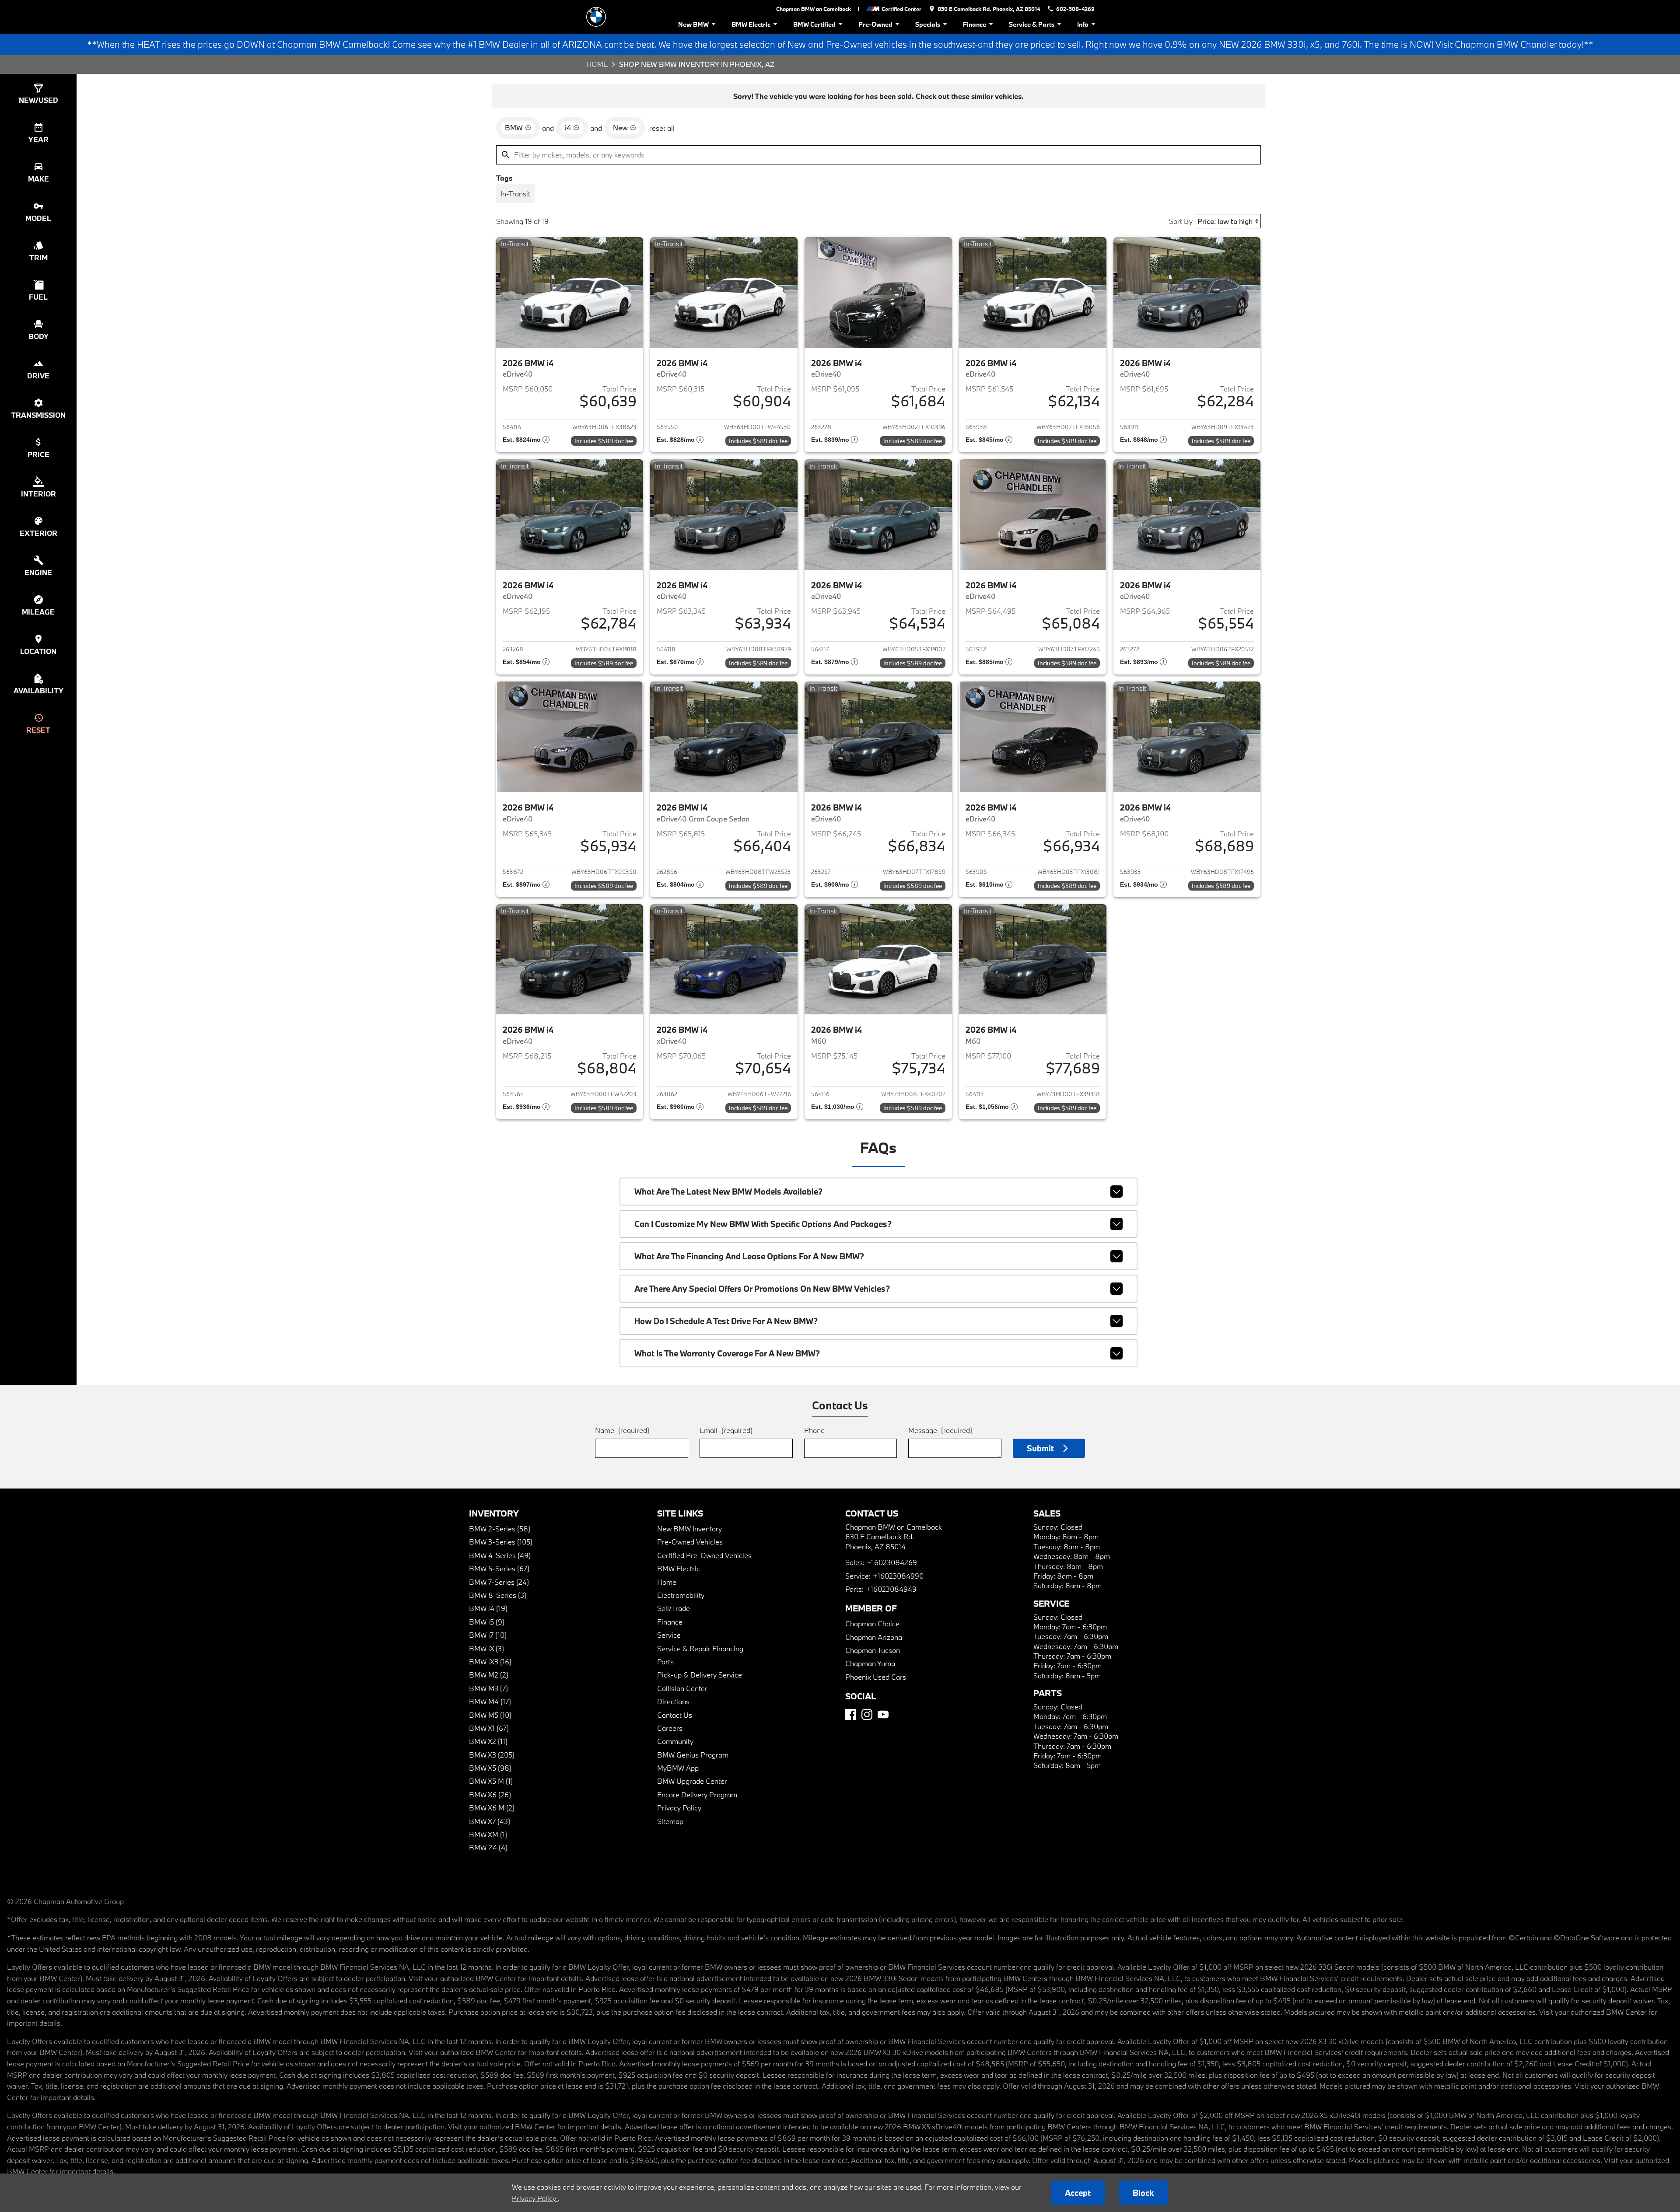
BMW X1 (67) (489, 1728)
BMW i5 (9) (487, 1622)
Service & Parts (1032, 24)
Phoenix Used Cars (876, 1677)
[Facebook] (851, 1714)
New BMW (693, 24)
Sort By (1181, 221)
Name (622, 1430)
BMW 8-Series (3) (498, 1595)
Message (940, 1430)
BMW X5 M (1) (491, 1781)
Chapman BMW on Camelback (814, 9)
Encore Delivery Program (697, 1794)
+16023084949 (891, 1589)
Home (597, 64)
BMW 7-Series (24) (499, 1582)
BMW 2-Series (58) (500, 1529)
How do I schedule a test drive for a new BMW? (726, 1321)
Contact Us (675, 1715)
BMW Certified (814, 24)
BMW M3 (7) (488, 1688)
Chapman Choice (872, 1623)
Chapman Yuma (870, 1663)
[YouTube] (883, 1714)
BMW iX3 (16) (490, 1662)
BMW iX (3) (486, 1648)
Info (1083, 24)
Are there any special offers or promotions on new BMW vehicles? (762, 1289)
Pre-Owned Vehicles (690, 1542)
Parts (665, 1662)
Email (726, 1430)
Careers (670, 1728)
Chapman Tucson (873, 1650)
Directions (673, 1701)
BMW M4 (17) (490, 1701)
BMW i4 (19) (488, 1608)
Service (669, 1635)
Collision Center (682, 1688)
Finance (975, 24)
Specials (928, 24)
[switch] (515, 193)
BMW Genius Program (693, 1755)
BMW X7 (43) (490, 1821)
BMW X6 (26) (490, 1794)
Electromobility (681, 1595)
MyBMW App (678, 1768)
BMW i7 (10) (488, 1635)
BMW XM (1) (488, 1834)
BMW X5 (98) (490, 1768)
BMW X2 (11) (488, 1741)
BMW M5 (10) (490, 1715)
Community (675, 1741)
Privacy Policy (679, 1808)
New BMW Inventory (689, 1529)
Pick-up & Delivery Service (700, 1675)
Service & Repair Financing (700, 1648)
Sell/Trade (674, 1608)
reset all (662, 128)
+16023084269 (892, 1562)
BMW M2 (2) (489, 1675)
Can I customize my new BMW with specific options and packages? (763, 1224)
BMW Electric (751, 24)
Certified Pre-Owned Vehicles (704, 1555)
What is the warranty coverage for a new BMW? (727, 1353)
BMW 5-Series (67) (499, 1568)
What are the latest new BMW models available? (728, 1192)
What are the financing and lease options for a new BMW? (749, 1256)
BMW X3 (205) (492, 1755)
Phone (814, 1430)
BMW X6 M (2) (492, 1808)
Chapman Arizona (874, 1637)
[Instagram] (867, 1714)
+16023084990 (898, 1576)
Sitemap (670, 1821)
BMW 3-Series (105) (501, 1542)
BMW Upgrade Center (692, 1781)
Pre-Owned (875, 24)
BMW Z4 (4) (488, 1847)
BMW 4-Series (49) (500, 1555)
